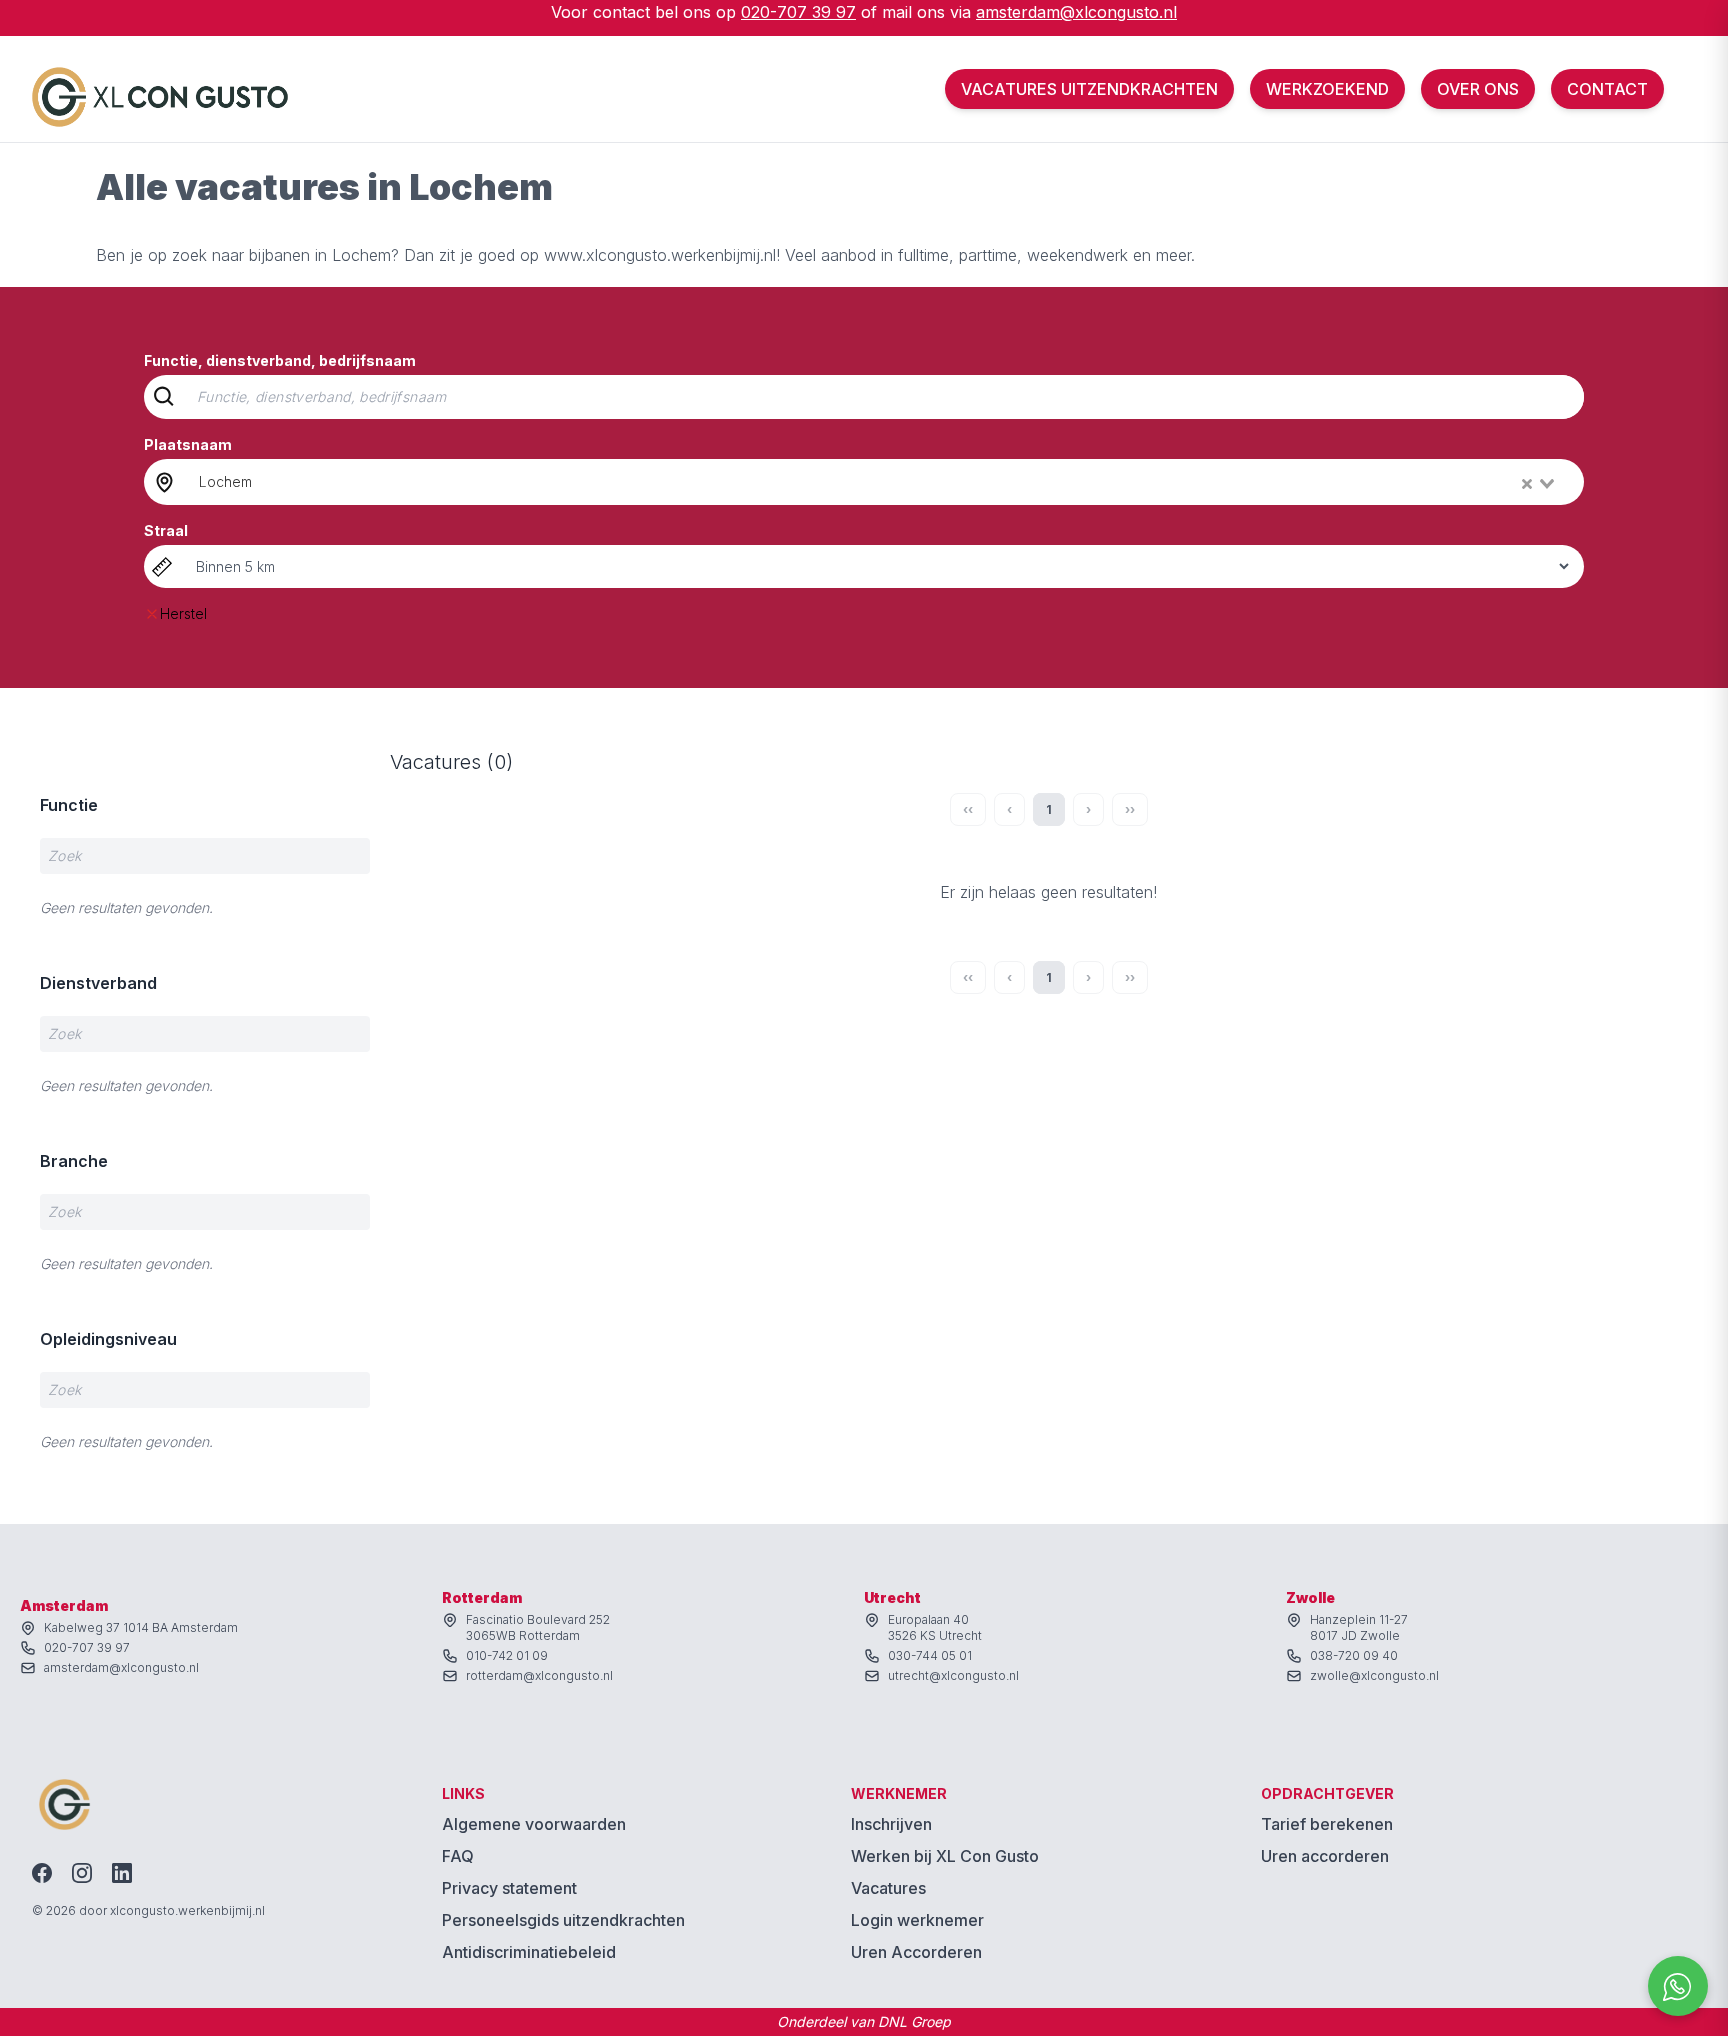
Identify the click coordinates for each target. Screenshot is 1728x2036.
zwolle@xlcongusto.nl (1374, 1675)
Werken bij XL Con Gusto (945, 1856)
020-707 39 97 (798, 12)
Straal (166, 530)
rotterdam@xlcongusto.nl (539, 1675)
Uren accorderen (1325, 1856)
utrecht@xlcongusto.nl (953, 1675)
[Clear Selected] (1527, 484)
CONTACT (1607, 89)
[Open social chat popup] (1678, 1986)
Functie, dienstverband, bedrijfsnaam (280, 360)
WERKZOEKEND (1327, 89)
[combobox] (878, 482)
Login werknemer (917, 1920)
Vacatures (888, 1888)
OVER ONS (1478, 89)
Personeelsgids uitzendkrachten (563, 1920)
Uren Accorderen (916, 1952)
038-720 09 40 (1354, 1655)
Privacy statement (509, 1888)
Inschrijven (891, 1824)
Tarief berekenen (1327, 1824)
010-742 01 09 (507, 1655)
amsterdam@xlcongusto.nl (1076, 12)
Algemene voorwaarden (534, 1824)
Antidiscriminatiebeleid (529, 1952)
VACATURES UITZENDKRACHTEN (1089, 89)
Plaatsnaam (188, 444)
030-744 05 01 (930, 1655)
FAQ (458, 1856)
